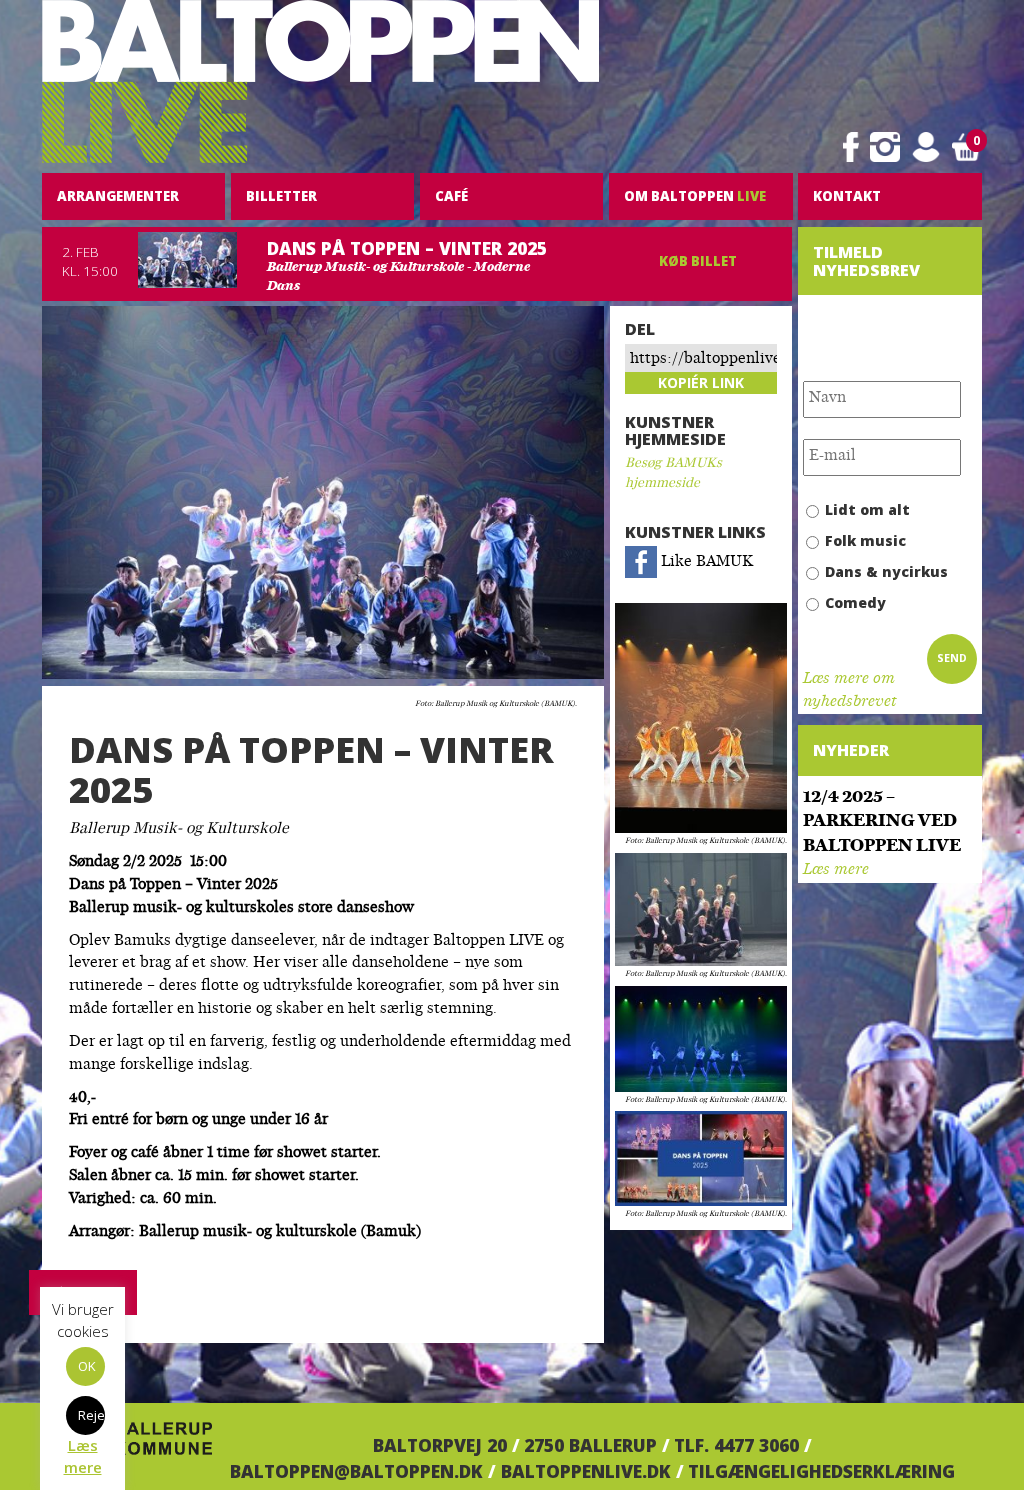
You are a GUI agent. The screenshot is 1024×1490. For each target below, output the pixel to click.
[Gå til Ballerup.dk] (127, 1445)
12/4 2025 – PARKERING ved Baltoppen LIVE (882, 822)
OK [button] (87, 1366)
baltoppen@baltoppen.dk (356, 1471)
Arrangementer (118, 196)
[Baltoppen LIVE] (320, 82)
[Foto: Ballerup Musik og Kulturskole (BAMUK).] (701, 719)
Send (952, 658)
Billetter (281, 196)
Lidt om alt (867, 509)
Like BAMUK (705, 562)
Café (451, 196)
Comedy (855, 602)
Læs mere (836, 870)
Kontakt (847, 196)
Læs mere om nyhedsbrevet (849, 691)
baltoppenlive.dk (586, 1471)
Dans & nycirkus (886, 571)
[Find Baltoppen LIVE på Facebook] (851, 147)
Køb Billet (698, 261)
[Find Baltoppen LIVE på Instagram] (885, 147)
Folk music (865, 540)
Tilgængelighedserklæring (821, 1471)
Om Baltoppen (695, 196)
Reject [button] (91, 1415)
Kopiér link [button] (701, 382)
